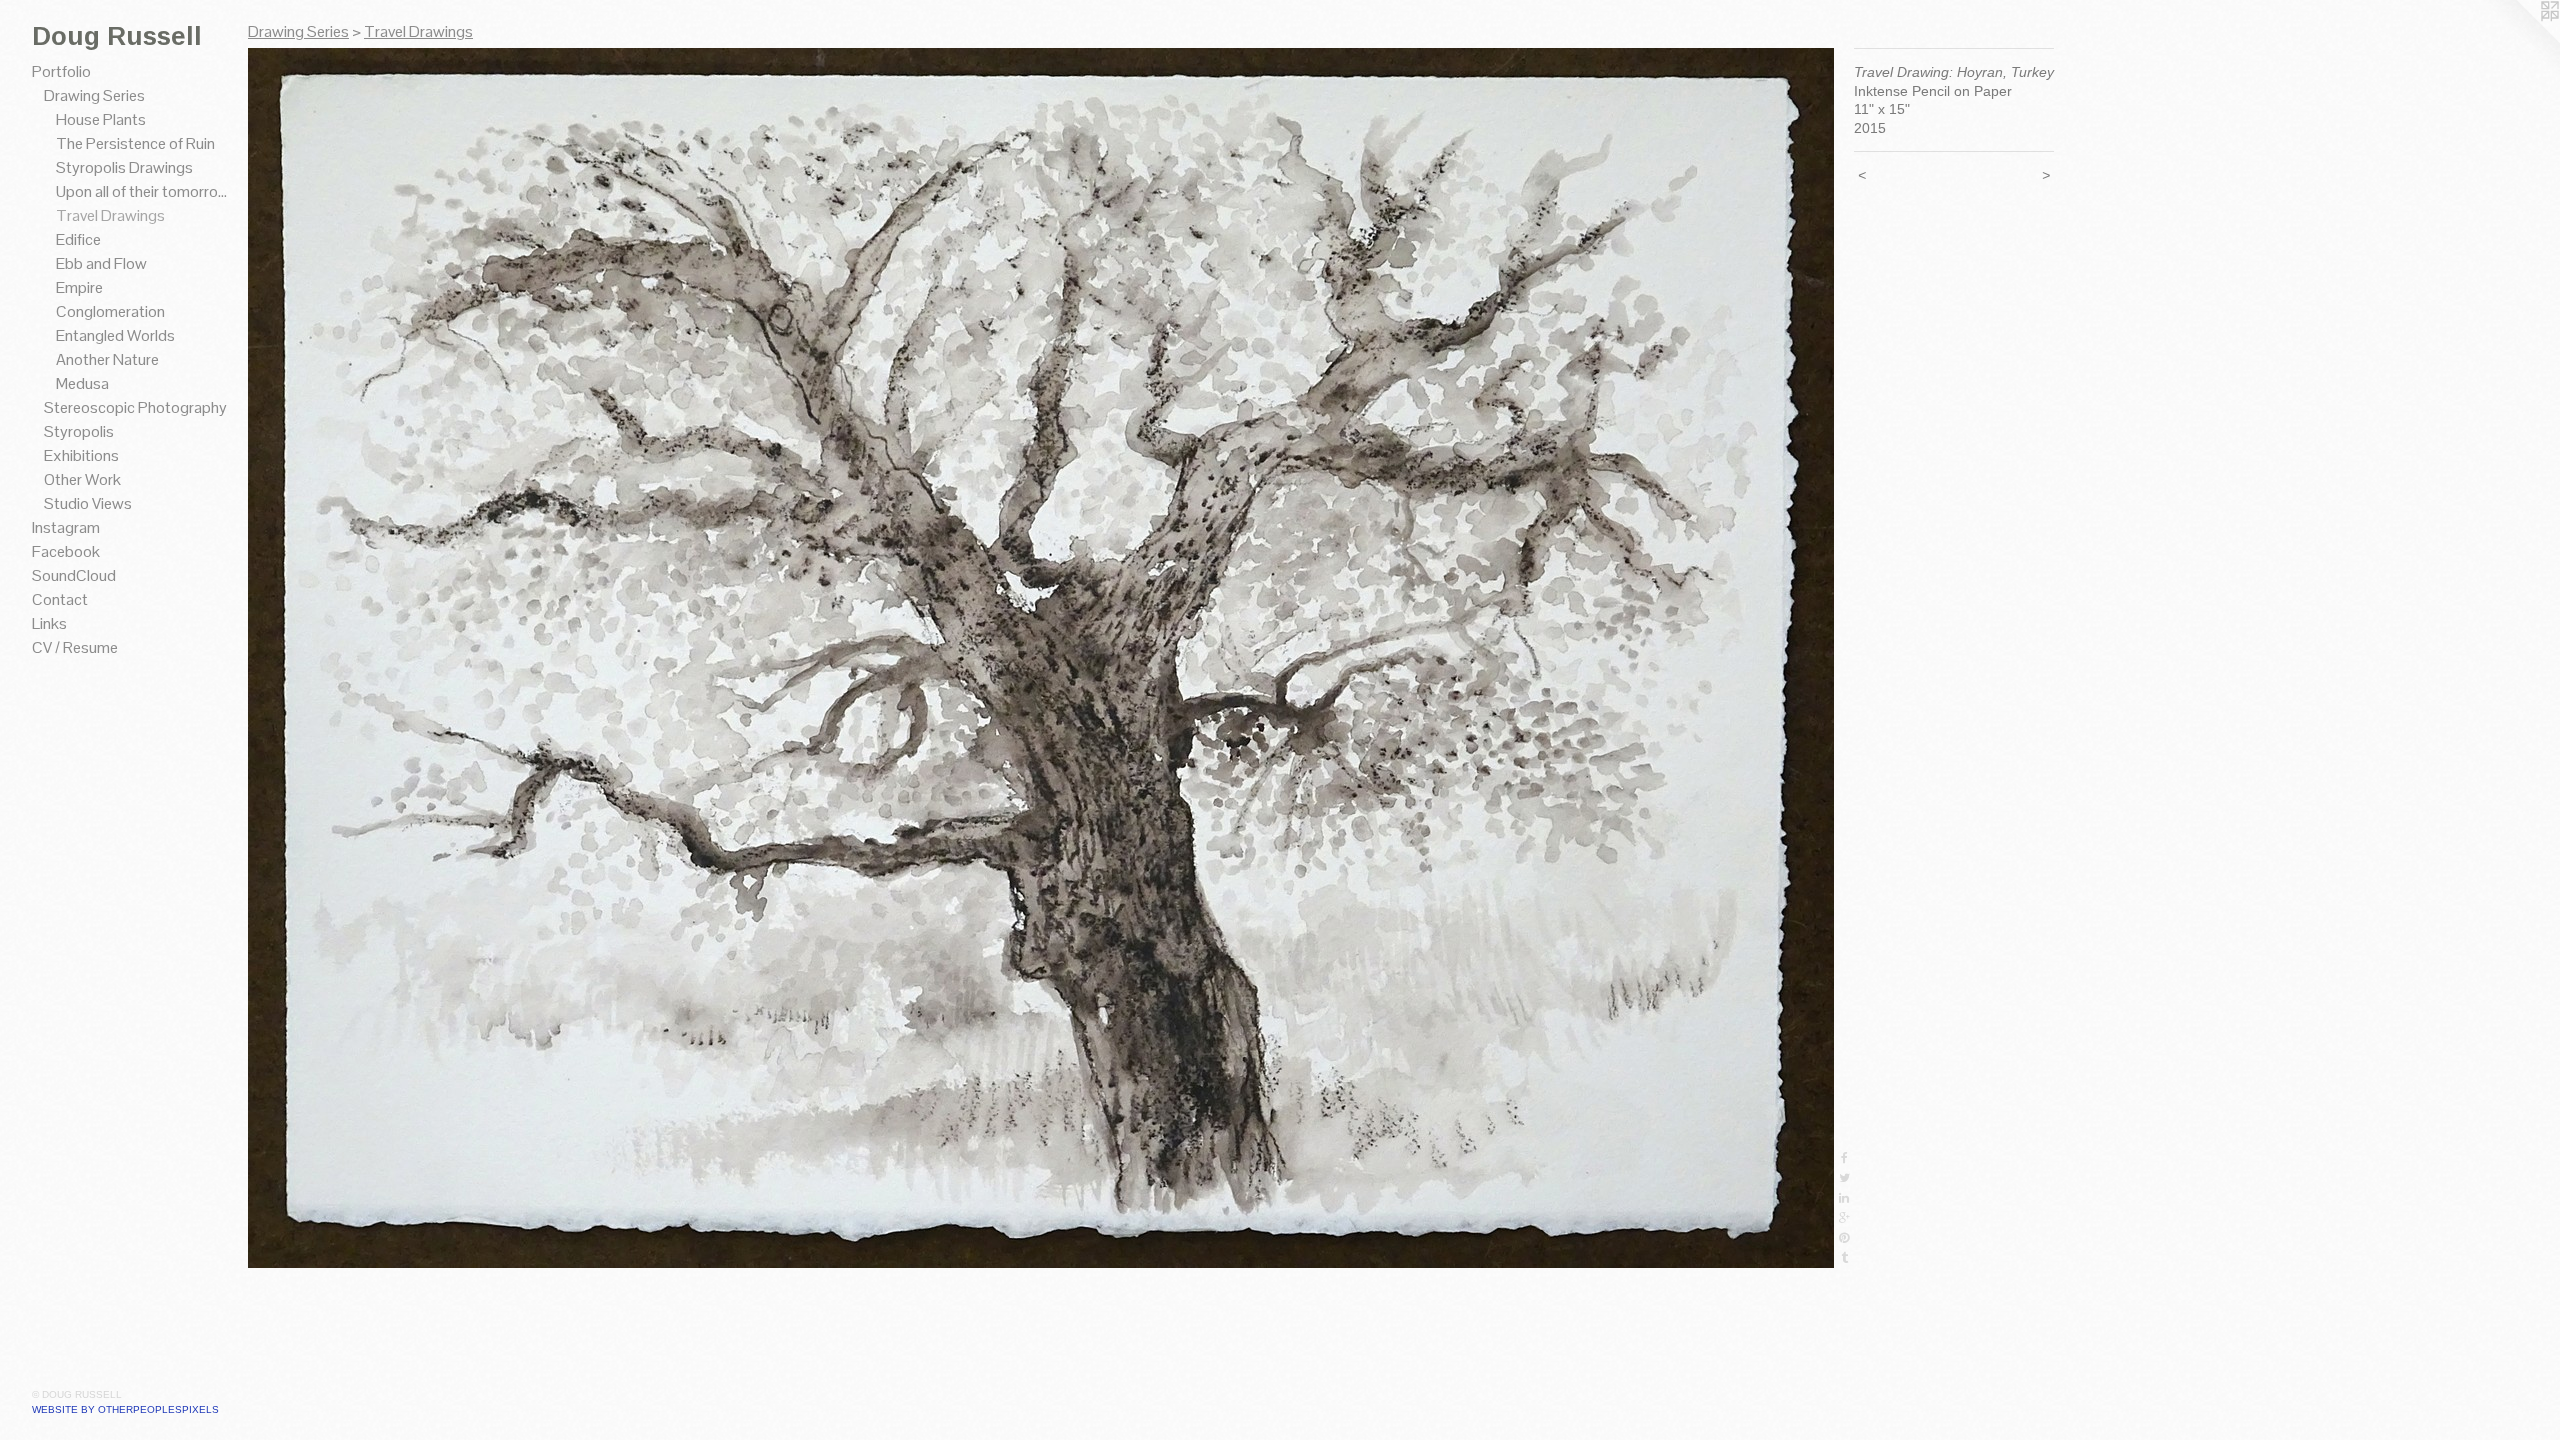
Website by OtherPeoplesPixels (125, 1409)
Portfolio (61, 71)
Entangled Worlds (115, 335)
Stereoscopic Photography (135, 407)
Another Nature (107, 359)
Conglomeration (110, 311)
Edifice (78, 239)
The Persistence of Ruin (135, 143)
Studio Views (88, 503)
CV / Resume (75, 647)
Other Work (82, 479)
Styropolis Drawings (124, 167)
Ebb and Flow (101, 263)
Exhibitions (81, 455)
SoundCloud (74, 575)
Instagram (66, 527)
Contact (60, 599)
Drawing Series (94, 95)
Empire (79, 287)
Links (49, 623)
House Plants (101, 119)
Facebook (66, 551)
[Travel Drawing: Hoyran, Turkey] (1041, 658)
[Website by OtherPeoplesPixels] (2520, 40)
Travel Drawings (110, 215)
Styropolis (79, 431)
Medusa (82, 383)
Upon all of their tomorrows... (144, 191)
